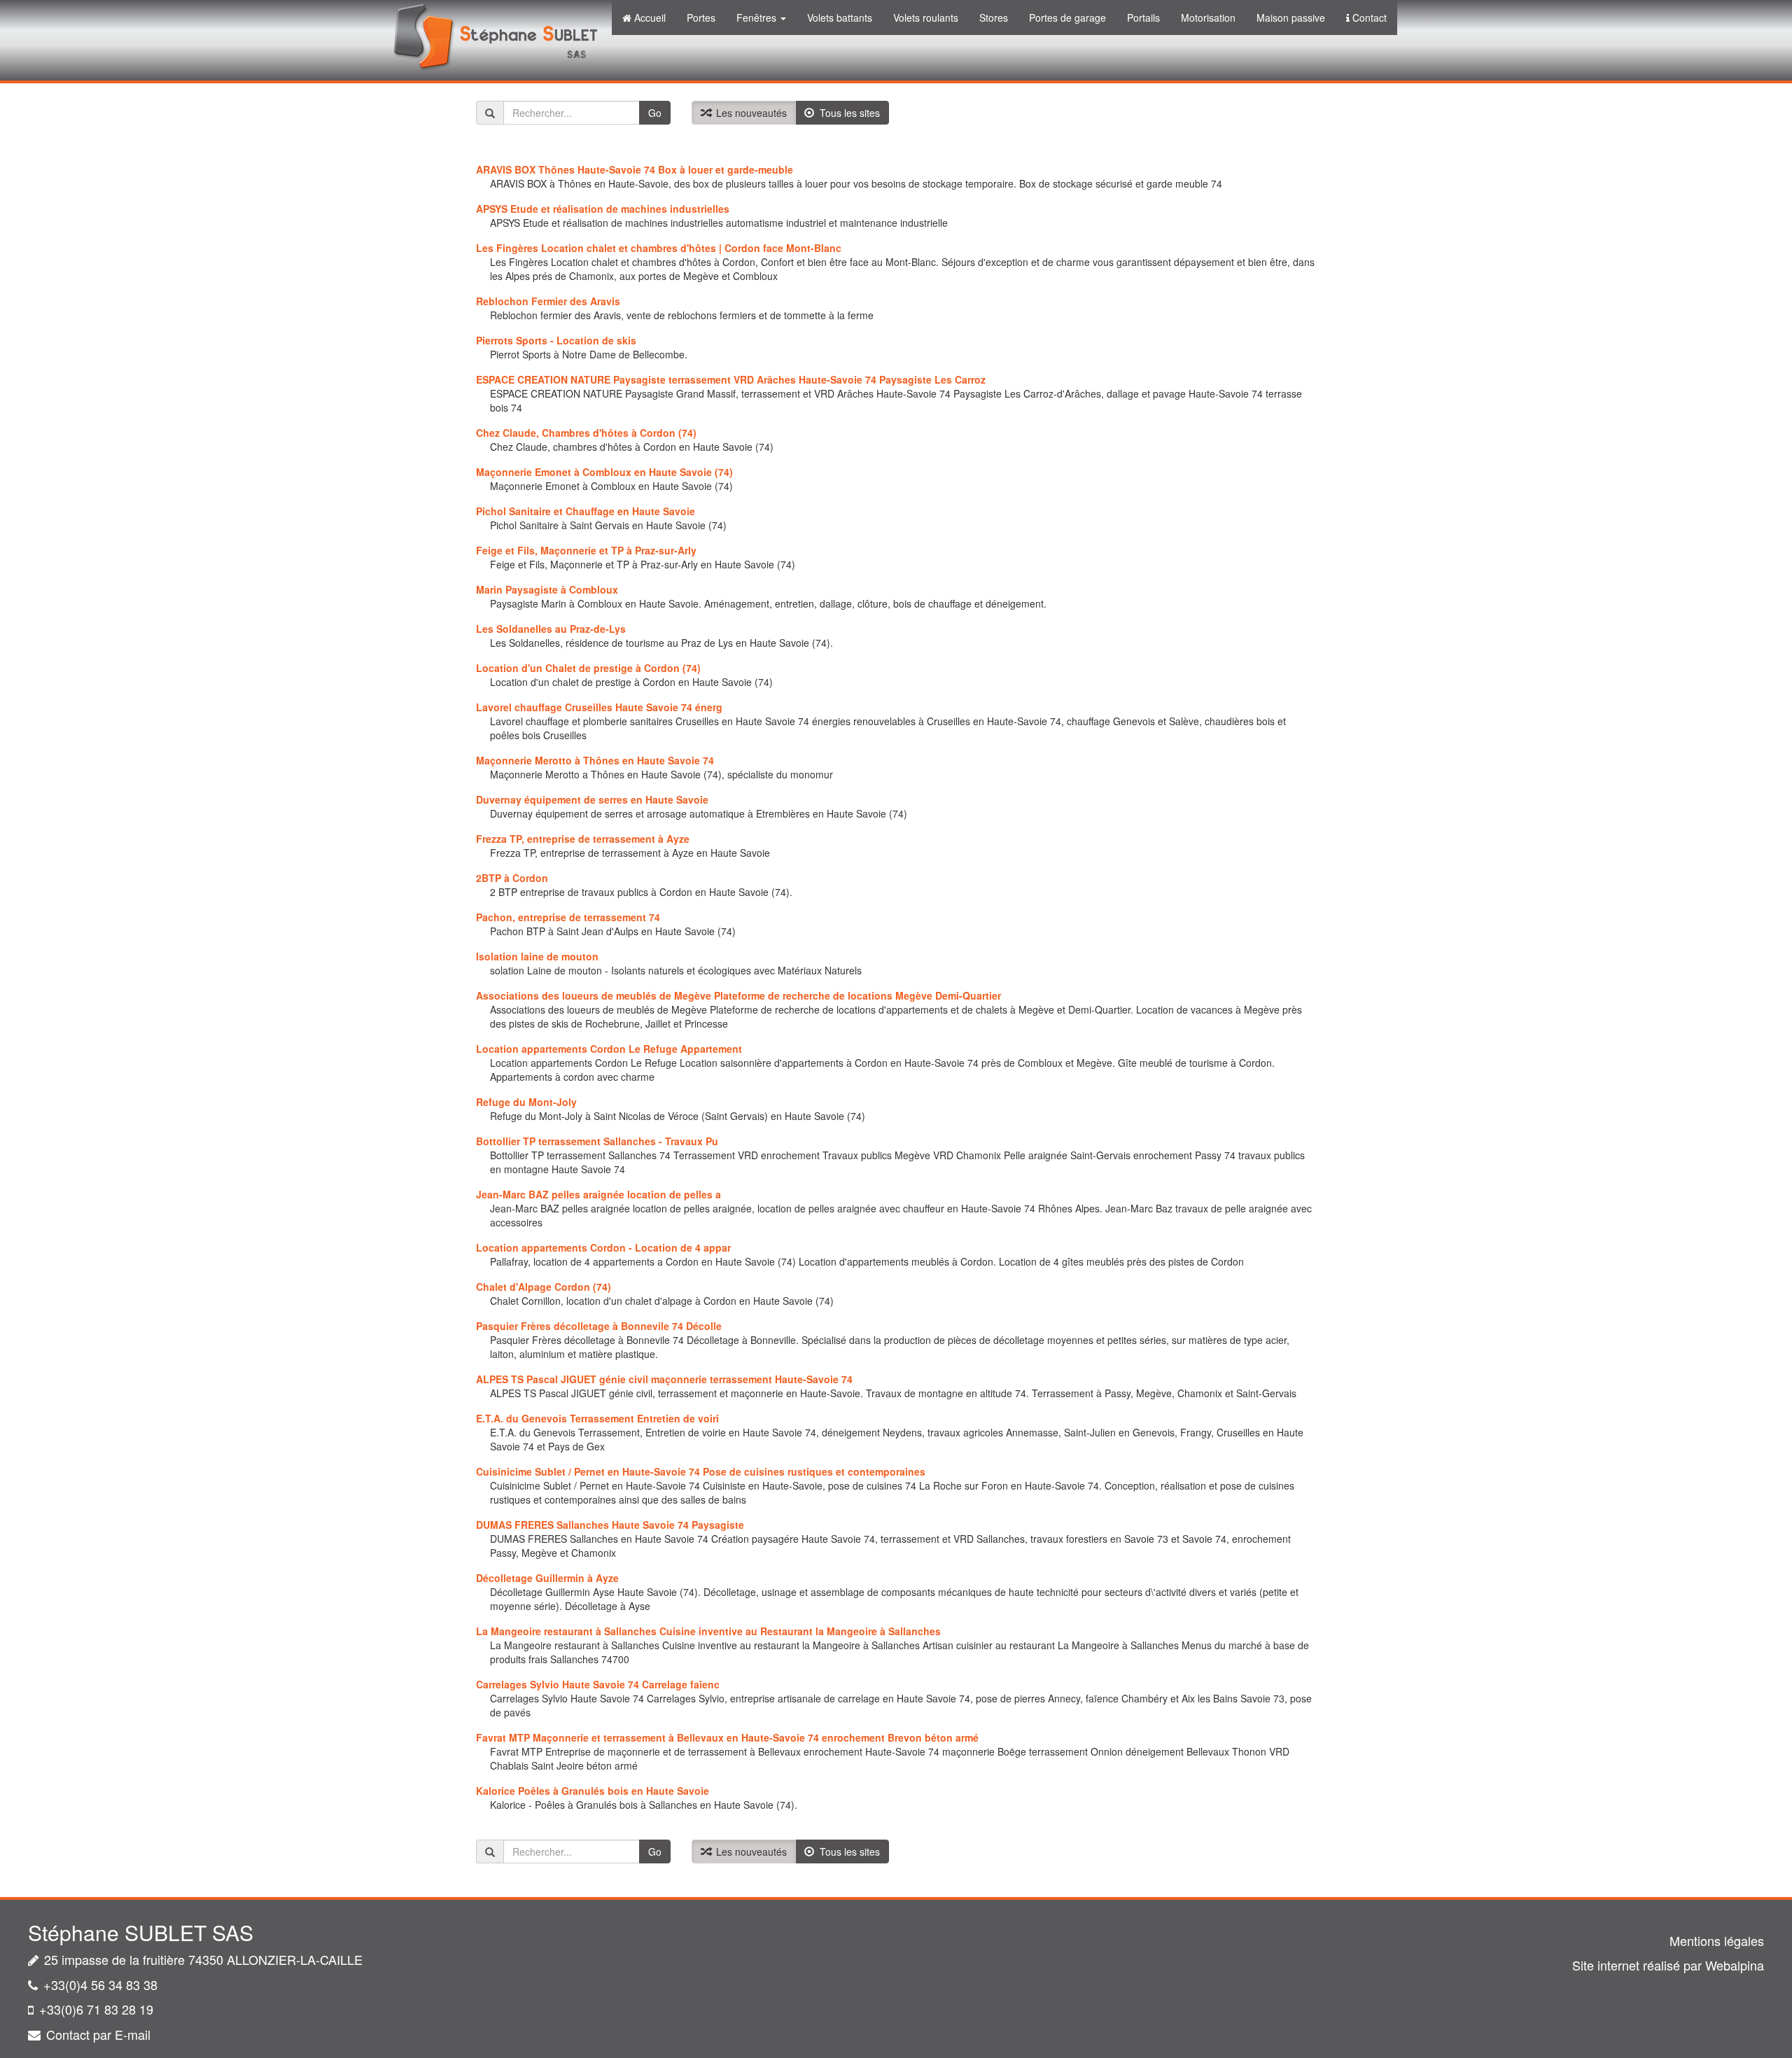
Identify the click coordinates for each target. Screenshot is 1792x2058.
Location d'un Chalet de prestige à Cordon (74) (588, 668)
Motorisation (1208, 17)
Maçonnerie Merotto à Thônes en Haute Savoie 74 (595, 760)
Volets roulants (926, 17)
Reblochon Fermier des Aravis (548, 301)
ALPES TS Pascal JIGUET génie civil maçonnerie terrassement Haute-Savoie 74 (664, 1379)
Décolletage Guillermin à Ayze (547, 1578)
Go (655, 113)
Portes (701, 17)
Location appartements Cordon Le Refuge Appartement (609, 1049)
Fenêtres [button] (758, 17)
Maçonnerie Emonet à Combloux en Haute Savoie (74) (604, 472)
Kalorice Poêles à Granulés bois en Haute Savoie (593, 1791)
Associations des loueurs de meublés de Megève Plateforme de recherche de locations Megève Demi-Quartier (738, 995)
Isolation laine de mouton (537, 956)
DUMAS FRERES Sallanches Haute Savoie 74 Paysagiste (610, 1525)
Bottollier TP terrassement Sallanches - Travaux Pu (597, 1141)
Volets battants (840, 17)
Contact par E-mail (98, 2034)
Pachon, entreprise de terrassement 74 (568, 917)
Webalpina (1735, 1965)
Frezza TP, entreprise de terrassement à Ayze (583, 839)
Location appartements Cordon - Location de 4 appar (603, 1247)
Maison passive (1291, 17)
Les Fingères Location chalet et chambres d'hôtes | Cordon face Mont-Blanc (659, 248)
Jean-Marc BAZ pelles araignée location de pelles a (598, 1194)
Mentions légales (1717, 1940)
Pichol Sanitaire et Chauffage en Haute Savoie (586, 511)
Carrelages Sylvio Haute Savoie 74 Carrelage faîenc (598, 1684)
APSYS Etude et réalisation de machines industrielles (603, 209)
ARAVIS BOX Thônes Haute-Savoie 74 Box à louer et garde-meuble (635, 169)
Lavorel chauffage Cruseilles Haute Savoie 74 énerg (599, 707)
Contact (1370, 17)
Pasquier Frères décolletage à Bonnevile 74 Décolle (599, 1326)
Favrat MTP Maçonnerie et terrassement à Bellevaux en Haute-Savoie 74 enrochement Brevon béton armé (727, 1737)
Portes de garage (1067, 17)
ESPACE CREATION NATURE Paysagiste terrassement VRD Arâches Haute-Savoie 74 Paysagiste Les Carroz (731, 379)
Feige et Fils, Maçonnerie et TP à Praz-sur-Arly (586, 550)
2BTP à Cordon (512, 878)
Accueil (650, 17)
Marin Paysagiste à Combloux (547, 589)
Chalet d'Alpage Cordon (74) (544, 1287)
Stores (994, 17)
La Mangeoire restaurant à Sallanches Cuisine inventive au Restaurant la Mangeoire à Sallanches (708, 1631)
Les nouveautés (749, 113)
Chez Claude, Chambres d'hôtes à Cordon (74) (586, 433)
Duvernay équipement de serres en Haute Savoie (592, 799)
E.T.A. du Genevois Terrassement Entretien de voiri (597, 1418)
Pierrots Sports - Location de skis (556, 340)
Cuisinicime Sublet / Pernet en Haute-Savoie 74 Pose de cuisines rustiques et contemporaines (701, 1471)
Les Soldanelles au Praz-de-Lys (551, 629)
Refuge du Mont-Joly (526, 1102)
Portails (1143, 17)
